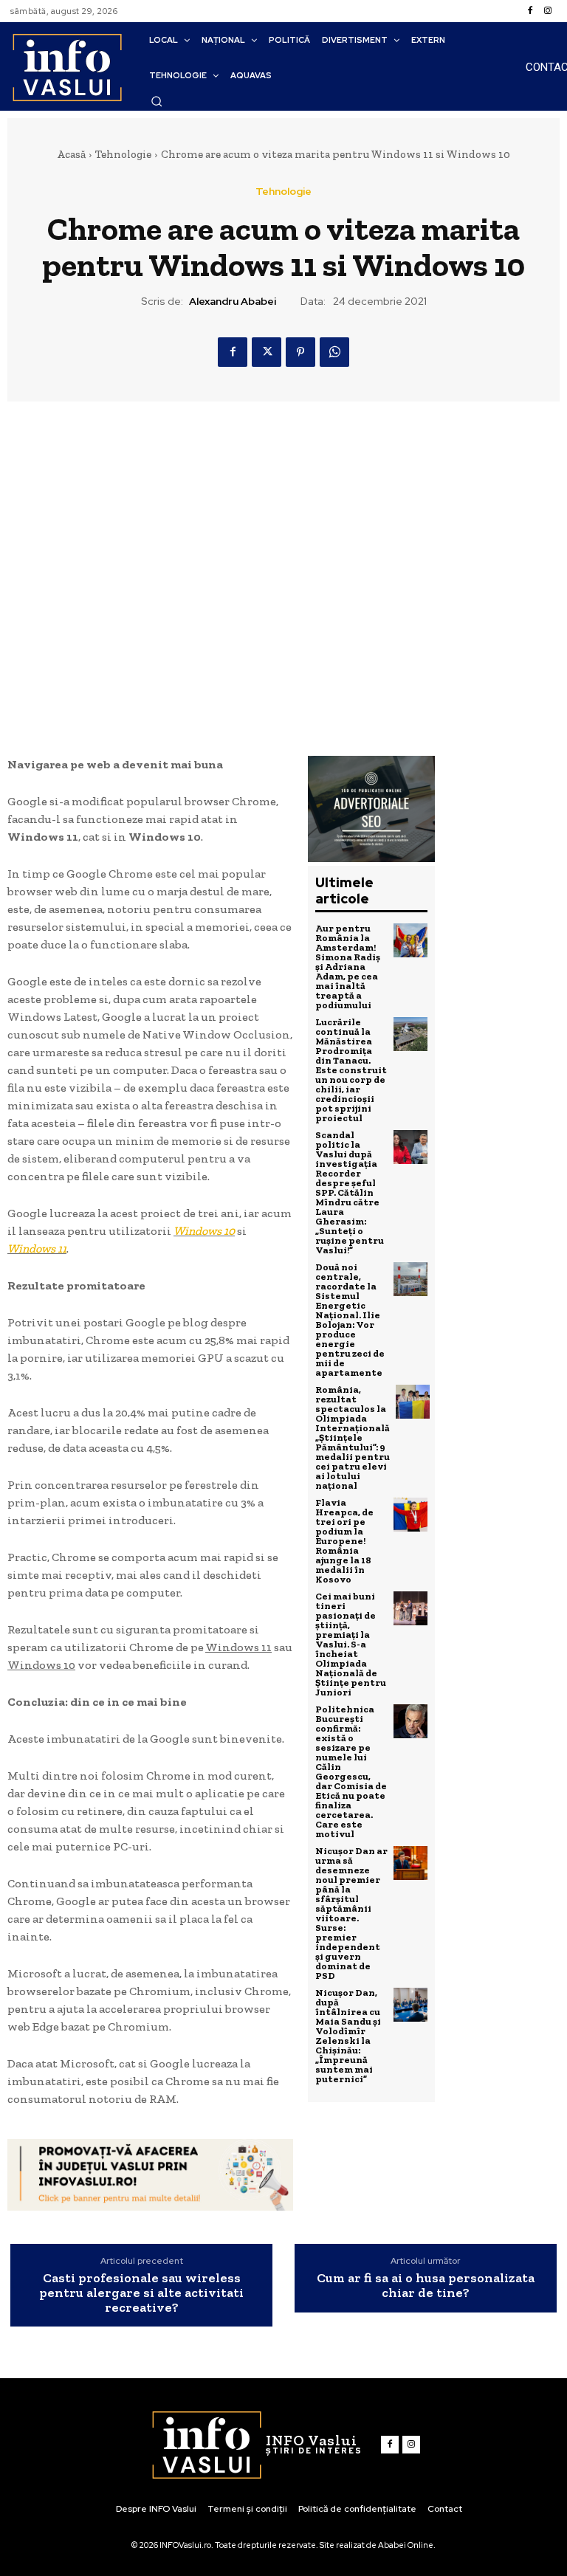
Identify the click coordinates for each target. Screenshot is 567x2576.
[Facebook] (530, 11)
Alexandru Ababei (233, 302)
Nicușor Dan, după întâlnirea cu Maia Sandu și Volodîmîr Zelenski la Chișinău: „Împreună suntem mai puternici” (348, 2036)
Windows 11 (37, 1249)
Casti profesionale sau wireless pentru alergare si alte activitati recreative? (141, 2293)
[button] (157, 101)
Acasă (71, 154)
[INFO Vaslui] (67, 67)
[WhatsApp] (334, 352)
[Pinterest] (300, 352)
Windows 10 (204, 1231)
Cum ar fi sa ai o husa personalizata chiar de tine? (426, 2286)
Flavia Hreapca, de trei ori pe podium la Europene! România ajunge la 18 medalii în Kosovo (344, 1541)
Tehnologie (123, 154)
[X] (267, 352)
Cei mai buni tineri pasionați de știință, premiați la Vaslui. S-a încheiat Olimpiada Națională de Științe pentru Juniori (351, 1644)
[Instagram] (548, 11)
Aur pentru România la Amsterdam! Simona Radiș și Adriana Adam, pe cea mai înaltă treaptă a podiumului (348, 967)
